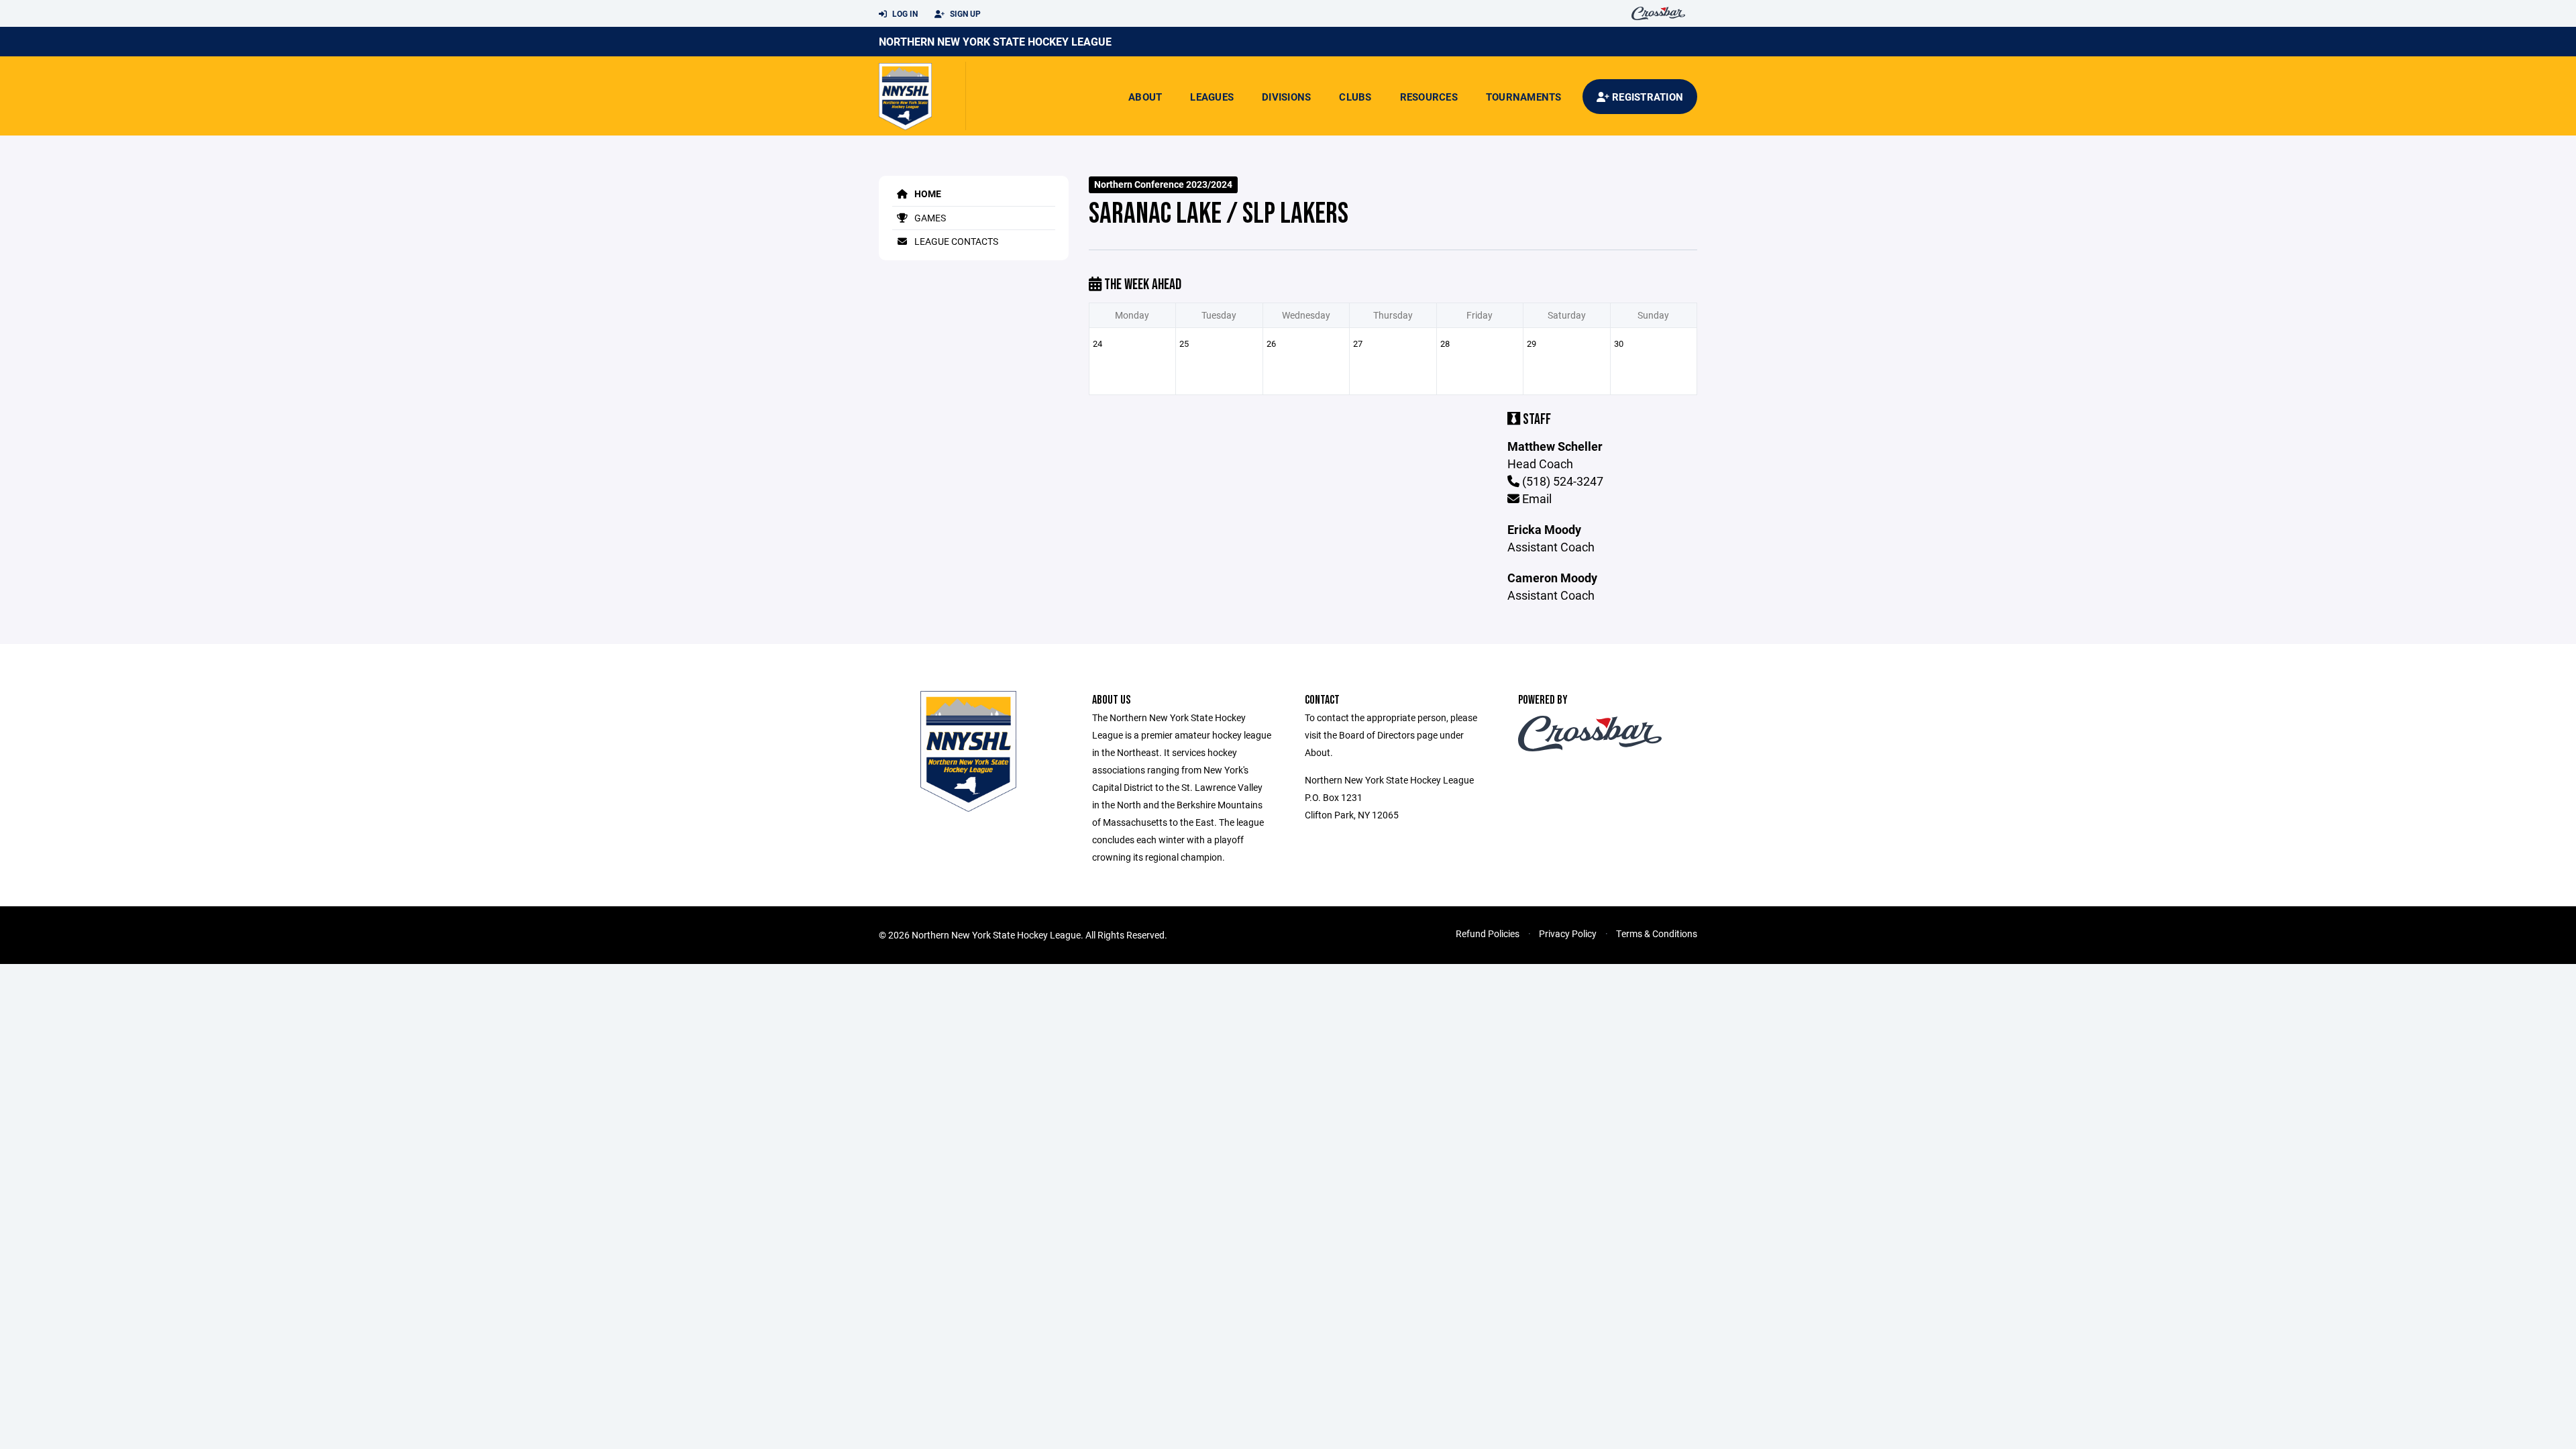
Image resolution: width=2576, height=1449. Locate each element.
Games (929, 218)
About (1145, 97)
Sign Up (964, 13)
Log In (904, 13)
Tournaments (1524, 97)
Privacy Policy (1568, 933)
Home (927, 194)
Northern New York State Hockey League (995, 41)
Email (1536, 498)
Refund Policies (1488, 933)
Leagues (1212, 97)
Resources (1429, 97)
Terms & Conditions (1657, 933)
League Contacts (955, 241)
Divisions (1286, 97)
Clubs (1355, 97)
